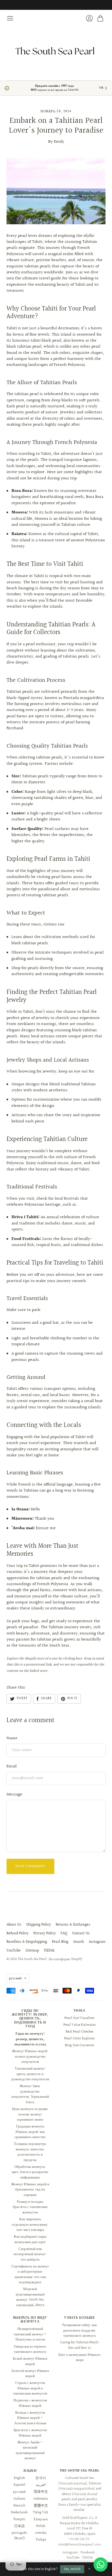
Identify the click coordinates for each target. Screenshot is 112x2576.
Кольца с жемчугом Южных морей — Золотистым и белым (30, 2418)
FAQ (64, 1934)
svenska (41, 2533)
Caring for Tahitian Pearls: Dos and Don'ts (80, 2345)
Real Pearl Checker (80, 2032)
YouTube (14, 1951)
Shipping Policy (38, 1925)
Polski (41, 2526)
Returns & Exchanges (73, 1925)
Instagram (97, 1942)
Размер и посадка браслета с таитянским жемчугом (30, 2207)
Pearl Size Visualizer (80, 2018)
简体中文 (41, 2492)
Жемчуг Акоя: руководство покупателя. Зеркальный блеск (30, 2094)
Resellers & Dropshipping (27, 1942)
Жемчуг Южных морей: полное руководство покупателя (30, 2056)
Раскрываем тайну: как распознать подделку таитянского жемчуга (80, 2330)
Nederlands (19, 2512)
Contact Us (81, 1934)
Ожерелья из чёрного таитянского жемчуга (30, 2349)
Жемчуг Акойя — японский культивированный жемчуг (30, 2450)
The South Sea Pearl (32, 1959)
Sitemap (32, 1951)
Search (79, 1942)
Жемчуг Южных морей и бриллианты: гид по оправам (30, 2190)
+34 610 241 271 (79, 2539)
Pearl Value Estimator (80, 2025)
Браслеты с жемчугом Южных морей (30, 2433)
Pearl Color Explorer (80, 2039)
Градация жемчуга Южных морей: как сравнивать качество (30, 2132)
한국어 (41, 2478)
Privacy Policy (45, 1934)
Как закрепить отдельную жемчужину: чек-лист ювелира (30, 2224)
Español (19, 2485)
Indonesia (41, 2499)
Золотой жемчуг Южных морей (30, 2374)
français (19, 2519)
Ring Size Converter (80, 2045)
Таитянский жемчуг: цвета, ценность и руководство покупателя (30, 2074)
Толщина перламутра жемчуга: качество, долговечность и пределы (30, 2152)
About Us (14, 1925)
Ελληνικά (41, 2519)
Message (14, 1794)
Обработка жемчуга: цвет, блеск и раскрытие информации (30, 2172)
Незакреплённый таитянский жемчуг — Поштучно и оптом (30, 2334)
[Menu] (10, 18)
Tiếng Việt (41, 2512)
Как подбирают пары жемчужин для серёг (30, 2239)
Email (12, 1766)
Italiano (19, 2499)
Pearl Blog (60, 1942)
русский (15, 1978)
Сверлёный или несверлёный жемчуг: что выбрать (30, 2254)
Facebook (88, 2553)
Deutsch (19, 2506)
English (19, 2478)
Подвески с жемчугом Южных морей (30, 2403)
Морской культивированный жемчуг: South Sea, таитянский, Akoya (30, 2297)
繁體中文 (41, 2506)
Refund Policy (18, 1934)
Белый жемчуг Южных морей (30, 2361)
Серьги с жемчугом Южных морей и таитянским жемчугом (30, 2388)
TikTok (49, 1951)
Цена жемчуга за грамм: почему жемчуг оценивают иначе (30, 2114)
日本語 (19, 2526)
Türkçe (41, 2540)
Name (12, 1738)
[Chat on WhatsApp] (101, 2565)
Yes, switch (72, 2569)
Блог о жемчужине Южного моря (80, 2357)
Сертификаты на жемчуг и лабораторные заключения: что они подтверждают (30, 2274)
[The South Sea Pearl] (56, 51)
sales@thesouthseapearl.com (80, 2545)
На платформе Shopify (66, 1959)
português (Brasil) (19, 2536)
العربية (41, 2485)
